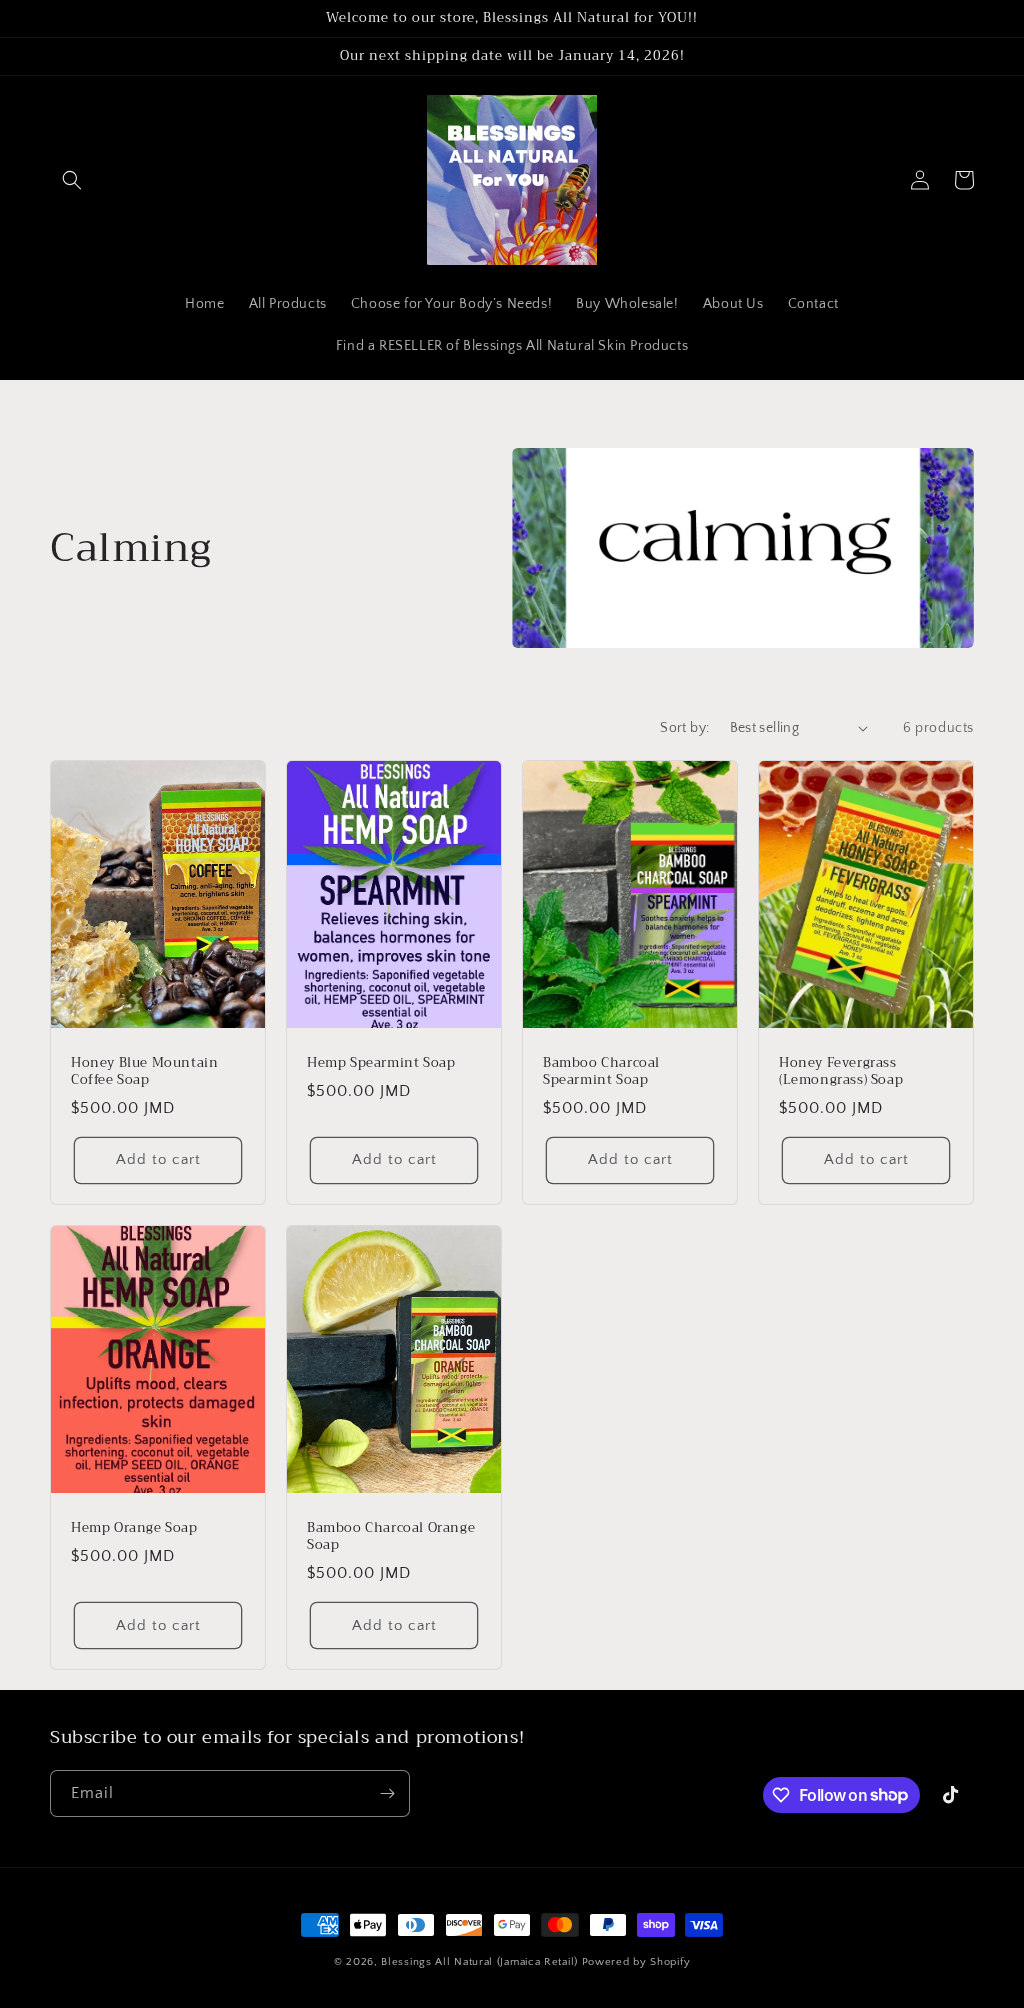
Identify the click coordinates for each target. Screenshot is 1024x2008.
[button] (72, 180)
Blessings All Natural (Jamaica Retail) (479, 1962)
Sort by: (684, 728)
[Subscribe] (387, 1793)
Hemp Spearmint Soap (381, 1063)
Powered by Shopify (636, 1962)
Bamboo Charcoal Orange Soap (391, 1537)
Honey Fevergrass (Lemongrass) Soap (841, 1072)
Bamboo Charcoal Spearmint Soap (601, 1072)
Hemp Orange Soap (134, 1528)
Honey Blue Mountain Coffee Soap (144, 1072)
